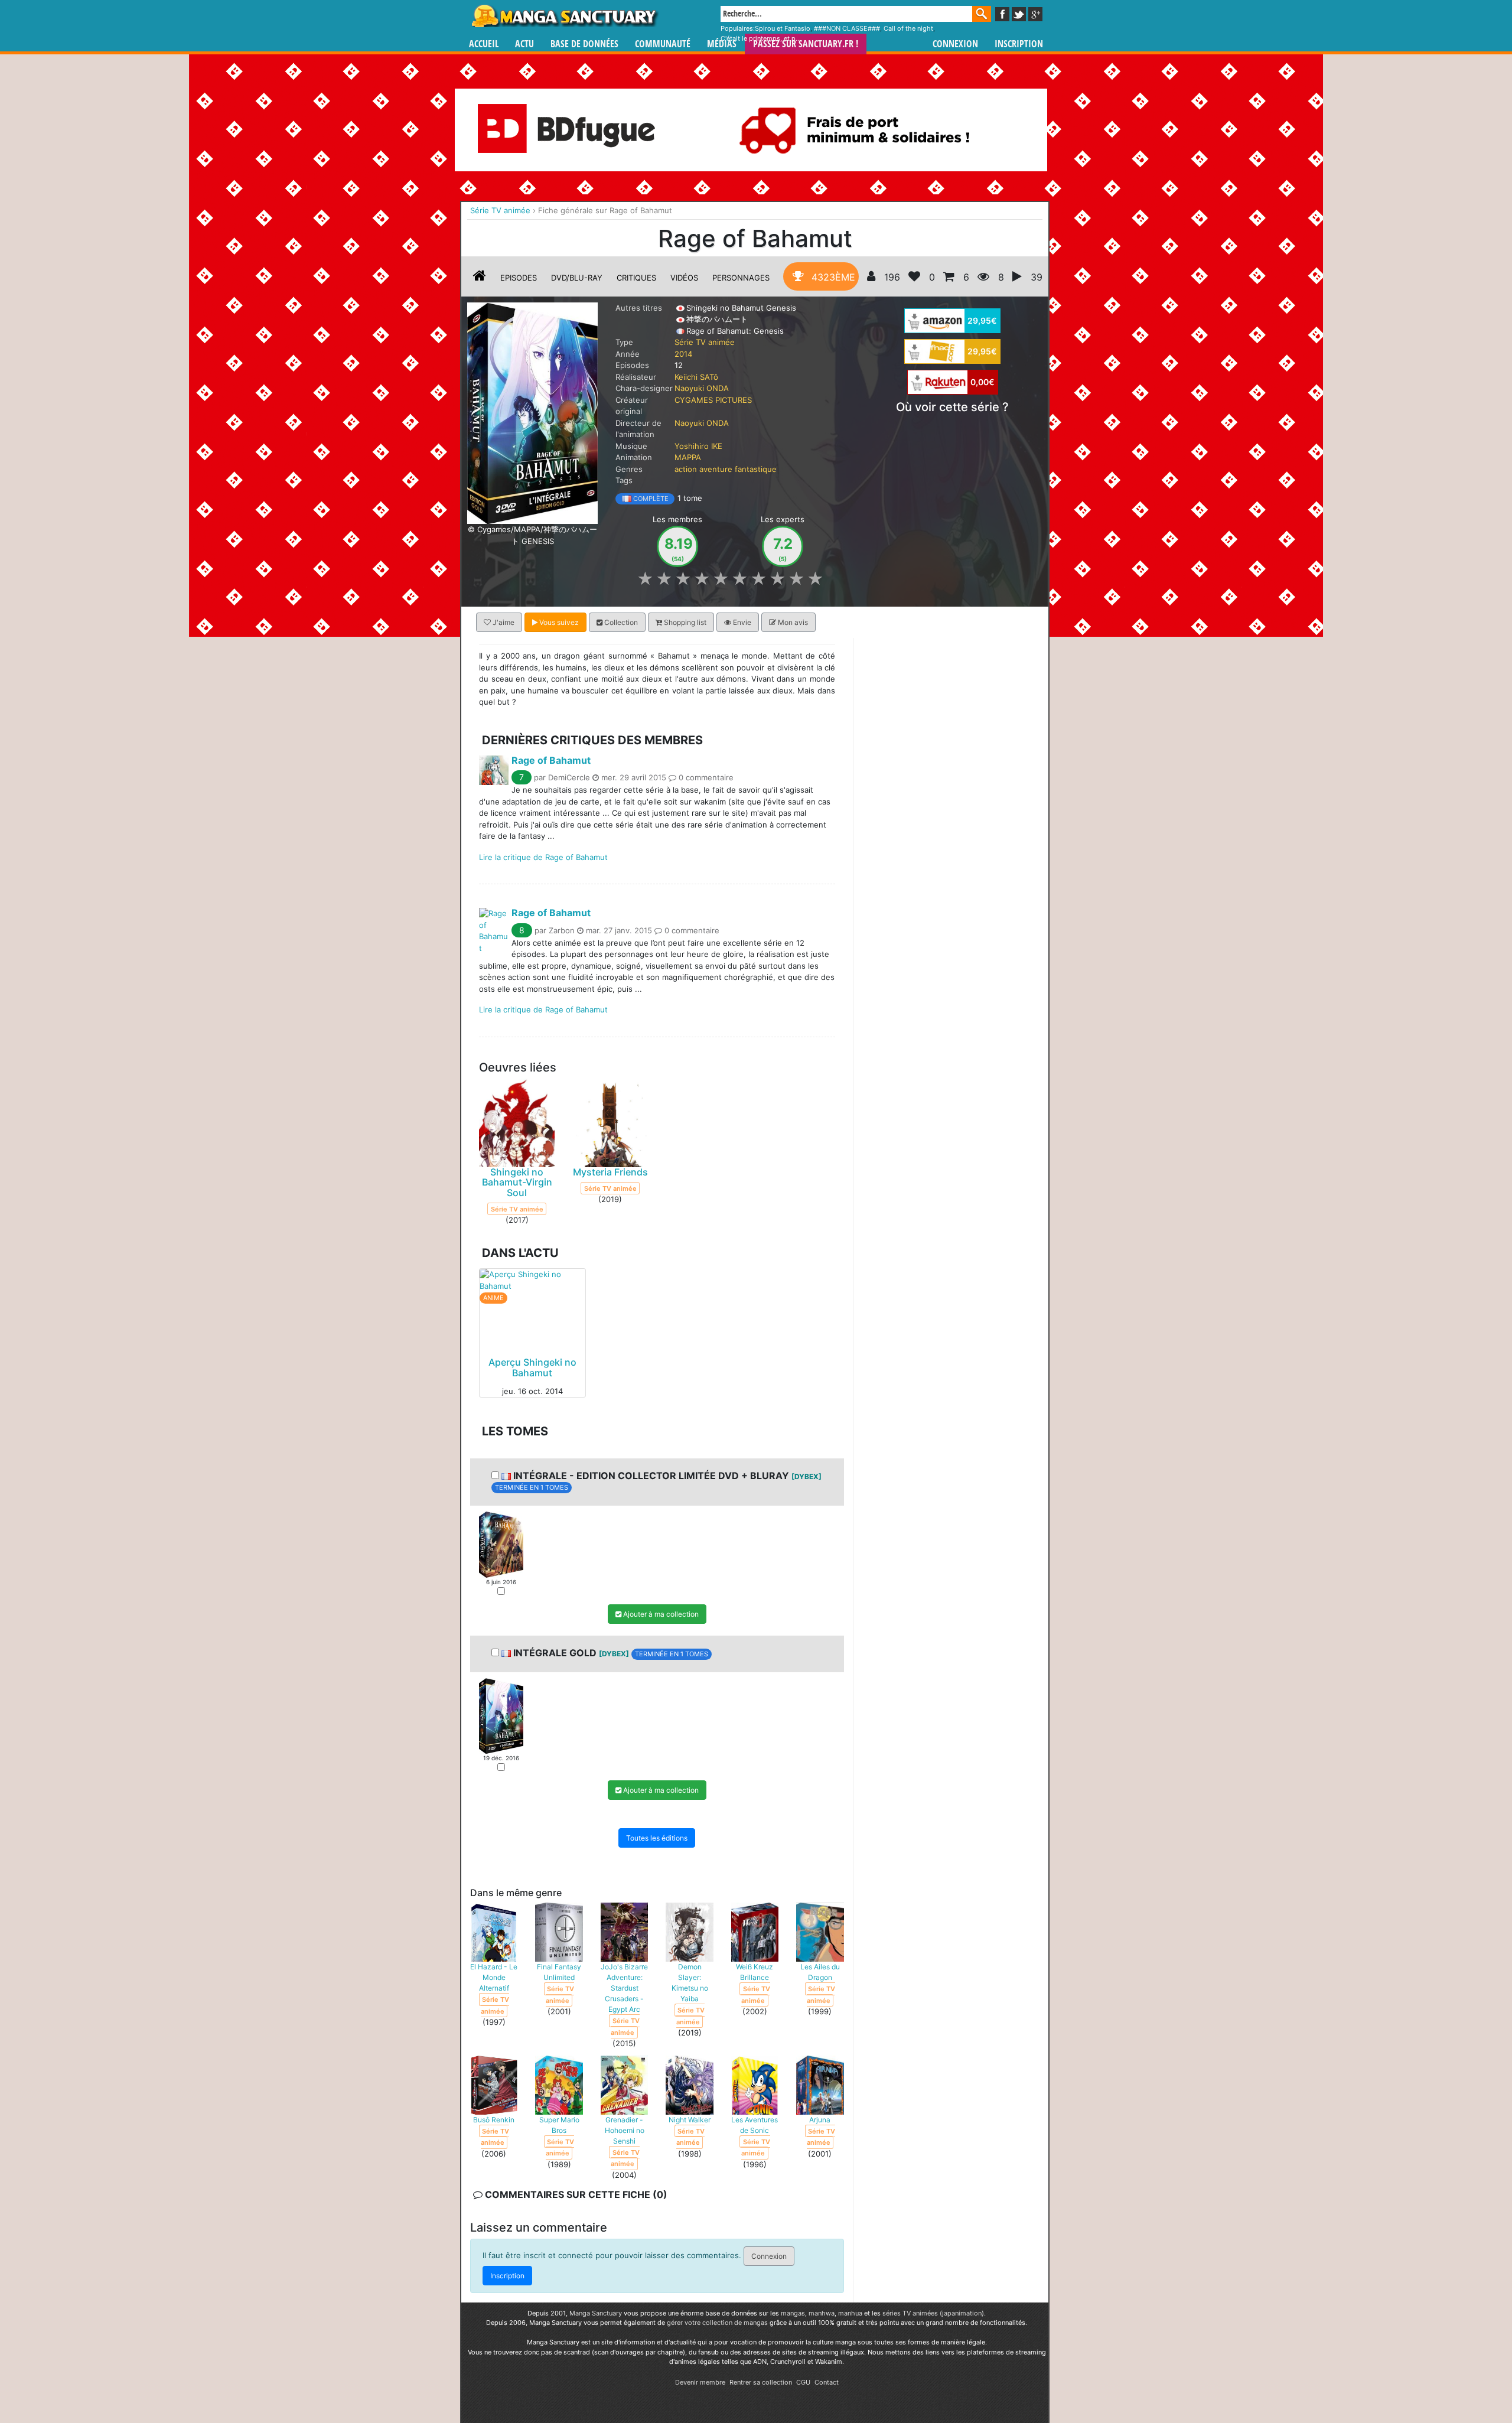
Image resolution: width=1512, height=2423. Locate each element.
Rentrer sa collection (761, 2382)
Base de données (584, 44)
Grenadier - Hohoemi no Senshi (625, 2130)
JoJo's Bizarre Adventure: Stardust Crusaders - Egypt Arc (624, 1988)
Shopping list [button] (684, 622)
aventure (716, 469)
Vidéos (684, 278)
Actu (524, 44)
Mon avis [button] (792, 622)
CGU (803, 2382)
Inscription (1019, 44)
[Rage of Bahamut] (532, 412)
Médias (722, 44)
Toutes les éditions (657, 1838)
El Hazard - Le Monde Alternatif (494, 1977)
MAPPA (688, 457)
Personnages (741, 278)
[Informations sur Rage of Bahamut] (480, 278)
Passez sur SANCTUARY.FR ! (806, 44)
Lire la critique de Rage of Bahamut (543, 856)
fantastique (756, 469)
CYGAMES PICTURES (713, 400)
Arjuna (820, 2120)
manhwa (822, 2313)
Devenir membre (700, 2382)
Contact (827, 2382)
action (686, 469)
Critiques (636, 278)
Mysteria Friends (610, 1172)
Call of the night (908, 28)
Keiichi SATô (696, 377)
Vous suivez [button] (558, 622)
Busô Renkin (494, 2120)
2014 (683, 354)
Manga (564, 16)
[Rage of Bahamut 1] (501, 1544)
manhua (850, 2313)
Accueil (484, 44)
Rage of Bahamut (551, 760)
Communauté (663, 44)
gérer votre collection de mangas (717, 2323)
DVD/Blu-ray (577, 278)
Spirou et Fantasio (783, 28)
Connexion (955, 44)
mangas (793, 2313)
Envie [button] (741, 622)
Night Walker (690, 2120)
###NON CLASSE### (847, 28)
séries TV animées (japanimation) (933, 2313)
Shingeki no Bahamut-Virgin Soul (517, 1182)
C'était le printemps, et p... (761, 38)
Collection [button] (620, 622)
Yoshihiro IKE (698, 446)
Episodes (519, 278)
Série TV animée (705, 342)
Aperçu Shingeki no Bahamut (532, 1367)
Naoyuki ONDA (702, 388)
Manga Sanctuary (596, 2313)
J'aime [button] (503, 622)
